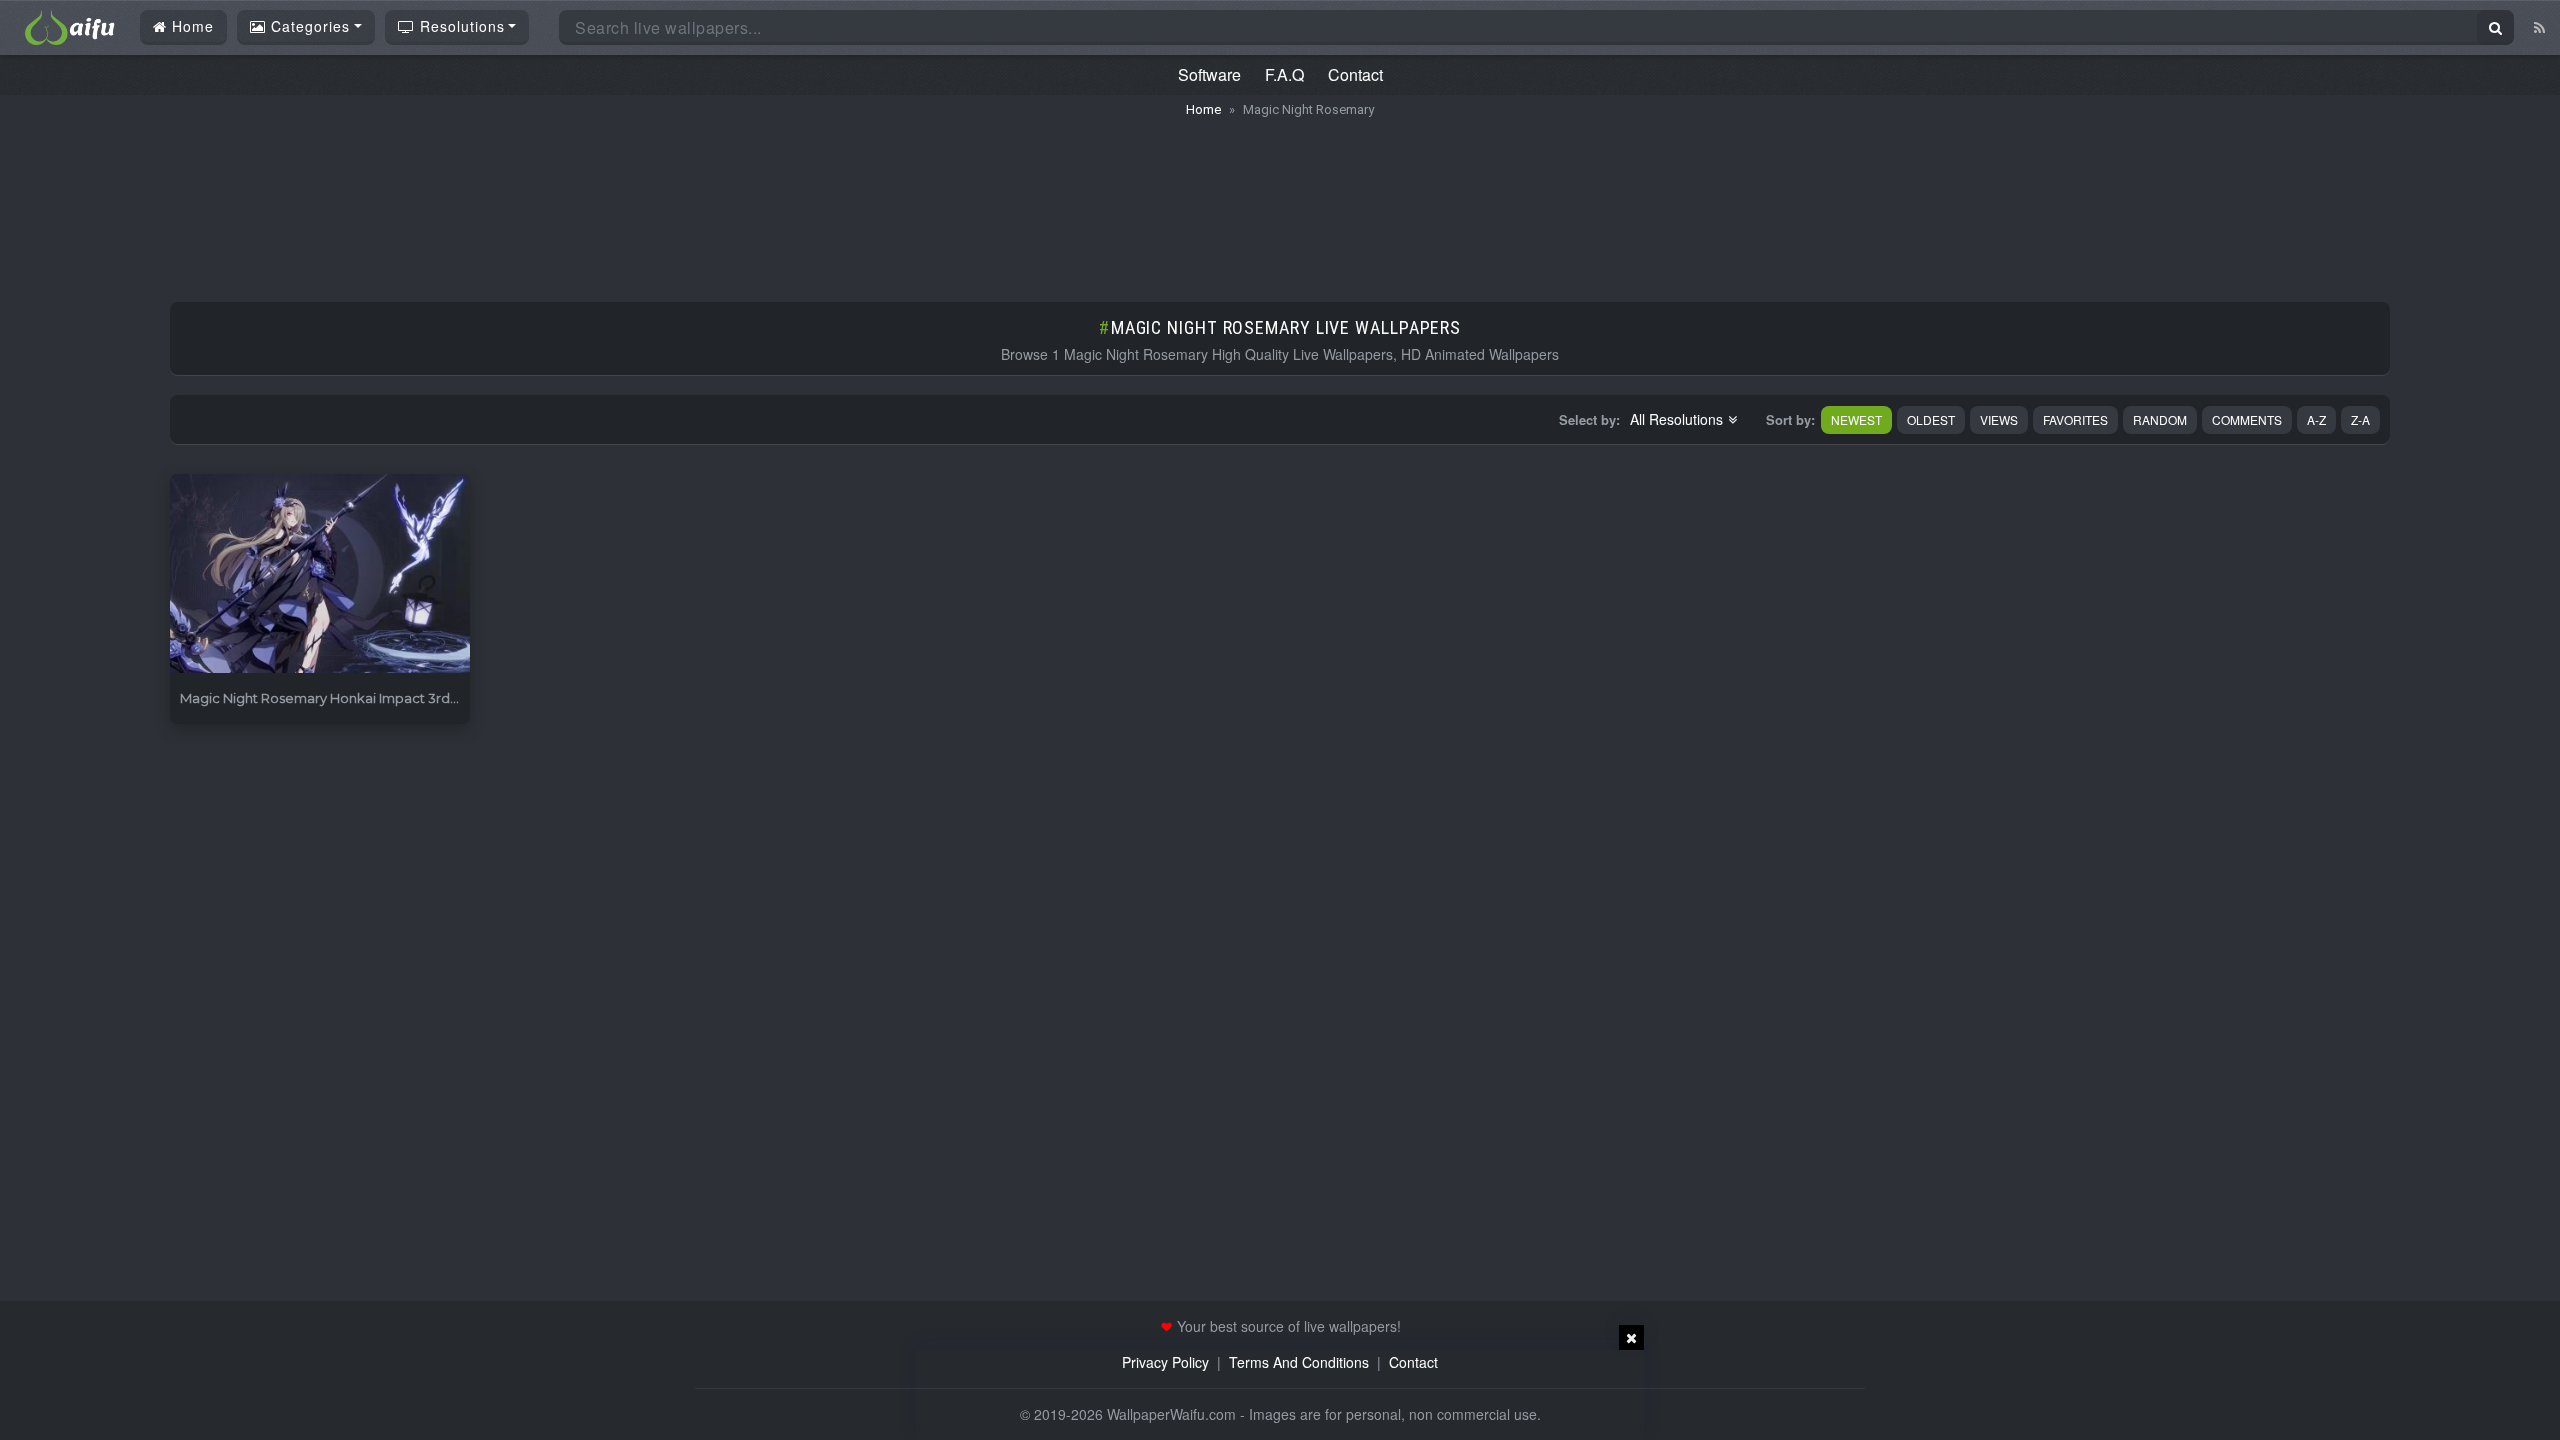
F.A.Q (1284, 74)
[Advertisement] (1280, 200)
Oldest (1931, 419)
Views (1999, 419)
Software (1209, 74)
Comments (2247, 419)
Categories (308, 26)
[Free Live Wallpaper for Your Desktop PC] (70, 25)
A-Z (2316, 419)
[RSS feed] (2539, 27)
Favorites (2075, 419)
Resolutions (460, 26)
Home (190, 26)
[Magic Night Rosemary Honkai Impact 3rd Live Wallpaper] (320, 574)
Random (2160, 419)
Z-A (2360, 419)
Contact (1355, 74)
